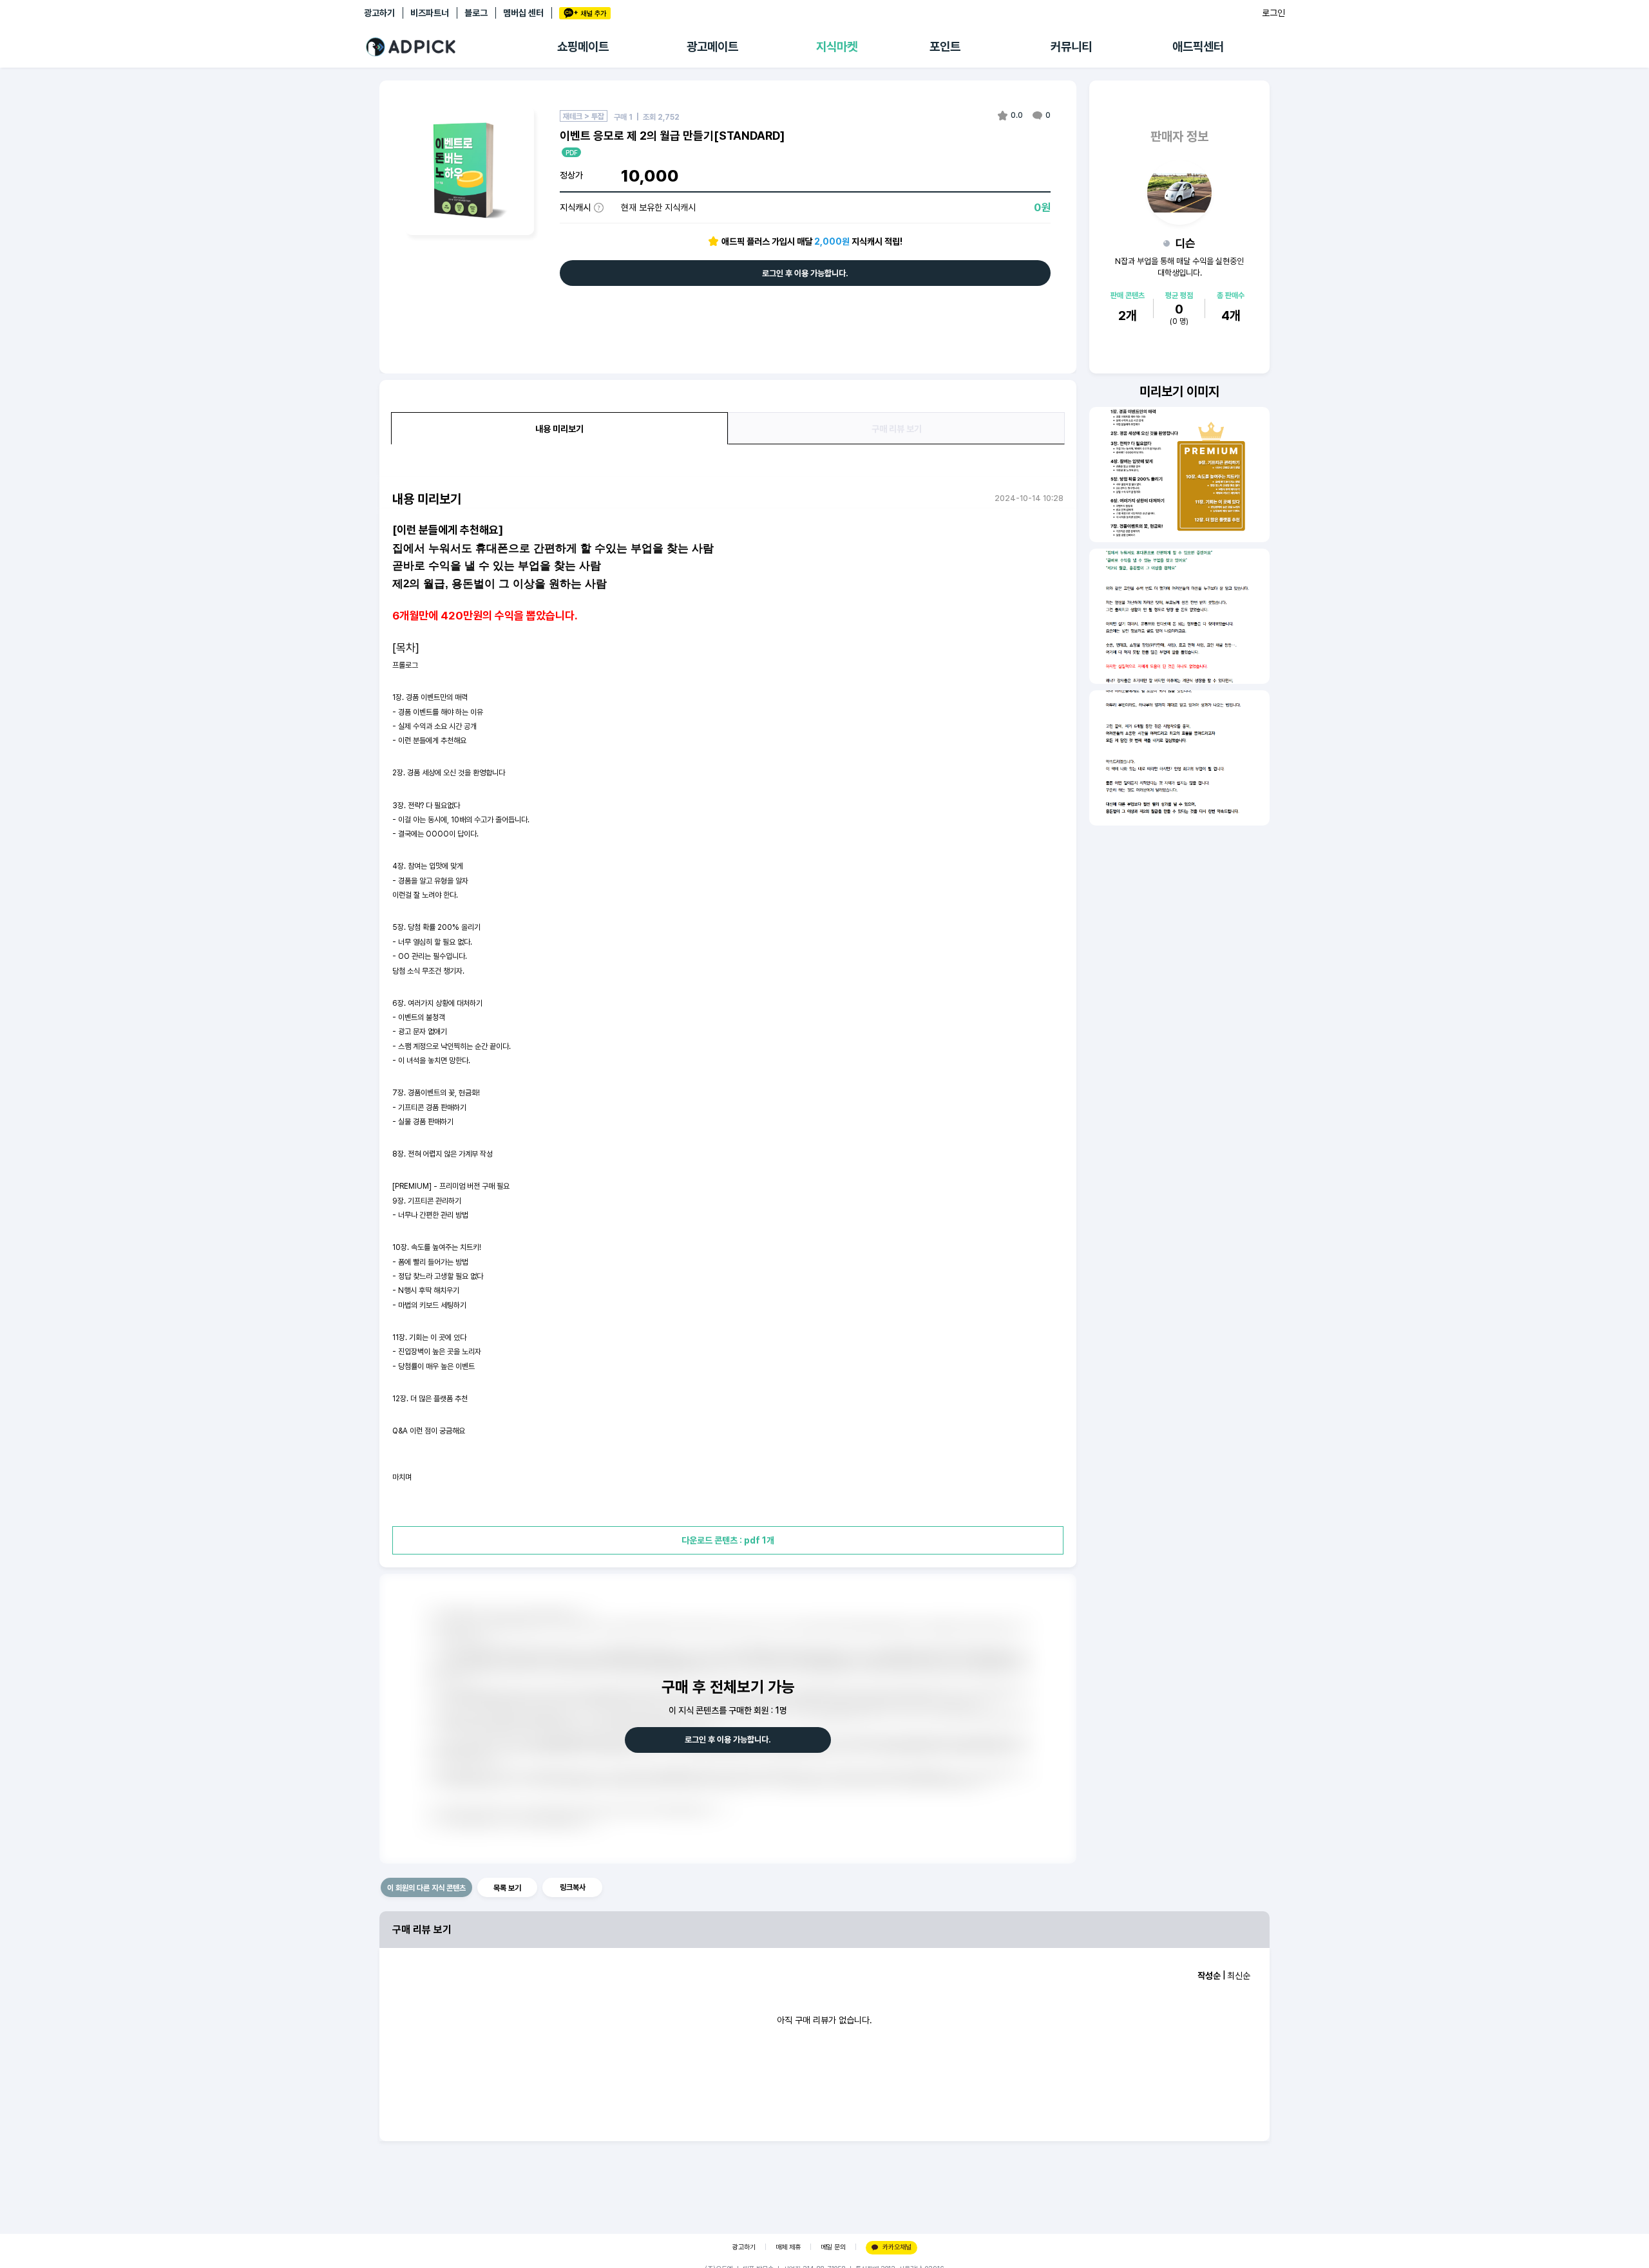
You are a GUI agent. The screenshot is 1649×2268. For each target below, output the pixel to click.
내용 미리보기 (559, 429)
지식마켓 (837, 47)
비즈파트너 (430, 13)
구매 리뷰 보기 (897, 429)
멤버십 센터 (523, 13)
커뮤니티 (1071, 47)
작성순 (1209, 1976)
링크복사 (573, 1887)
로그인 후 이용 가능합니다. (805, 273)
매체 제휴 (788, 2247)
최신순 (1239, 1976)
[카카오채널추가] (585, 13)
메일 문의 (833, 2247)
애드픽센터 (1198, 47)
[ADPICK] (461, 47)
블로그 (476, 13)
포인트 (945, 47)
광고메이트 (712, 47)
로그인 (1273, 13)
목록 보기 (507, 1888)
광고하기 (379, 13)
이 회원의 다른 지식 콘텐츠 (426, 1888)
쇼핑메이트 (583, 47)
